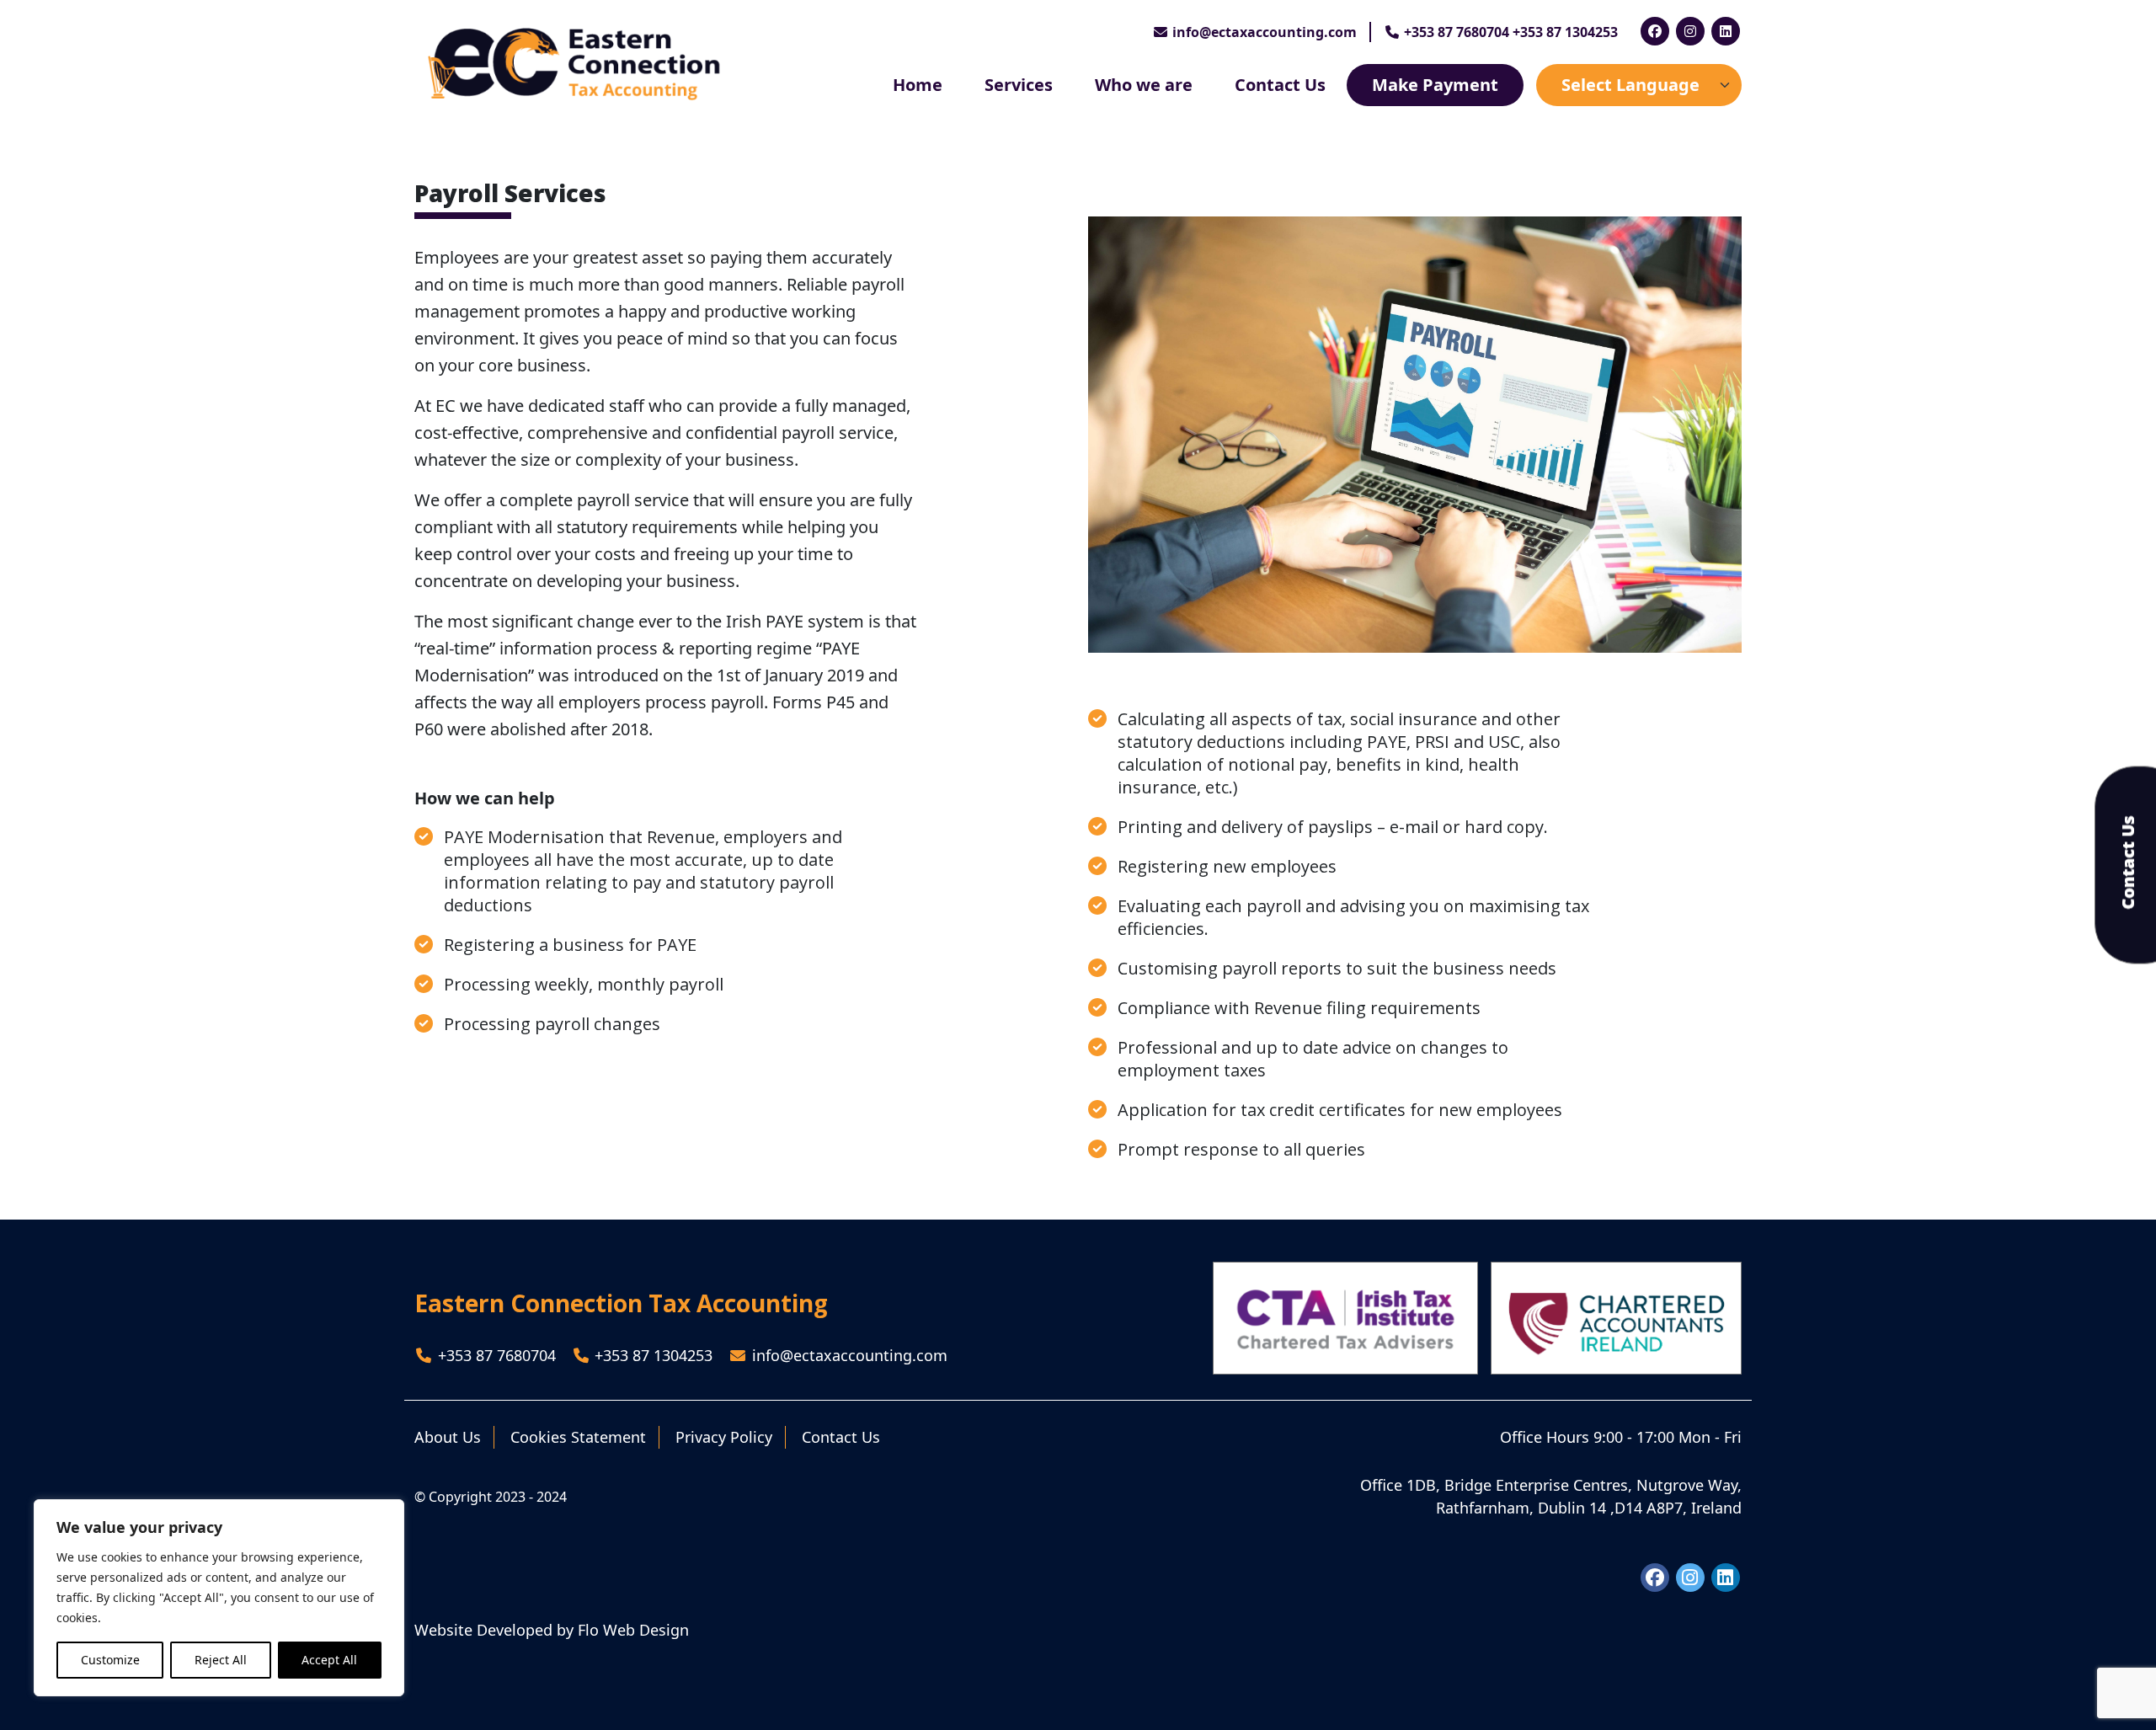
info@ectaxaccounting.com (1265, 32)
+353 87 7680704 (495, 1355)
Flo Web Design (633, 1630)
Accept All (329, 1660)
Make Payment (1435, 85)
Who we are (1144, 85)
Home (918, 85)
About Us (448, 1437)
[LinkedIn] (1726, 31)
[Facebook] (1655, 31)
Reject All (221, 1660)
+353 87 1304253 (651, 1355)
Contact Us (1280, 85)
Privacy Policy (724, 1437)
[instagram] (1690, 31)
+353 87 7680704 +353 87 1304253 (1509, 32)
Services (1019, 85)
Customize (110, 1660)
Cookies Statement (578, 1437)
